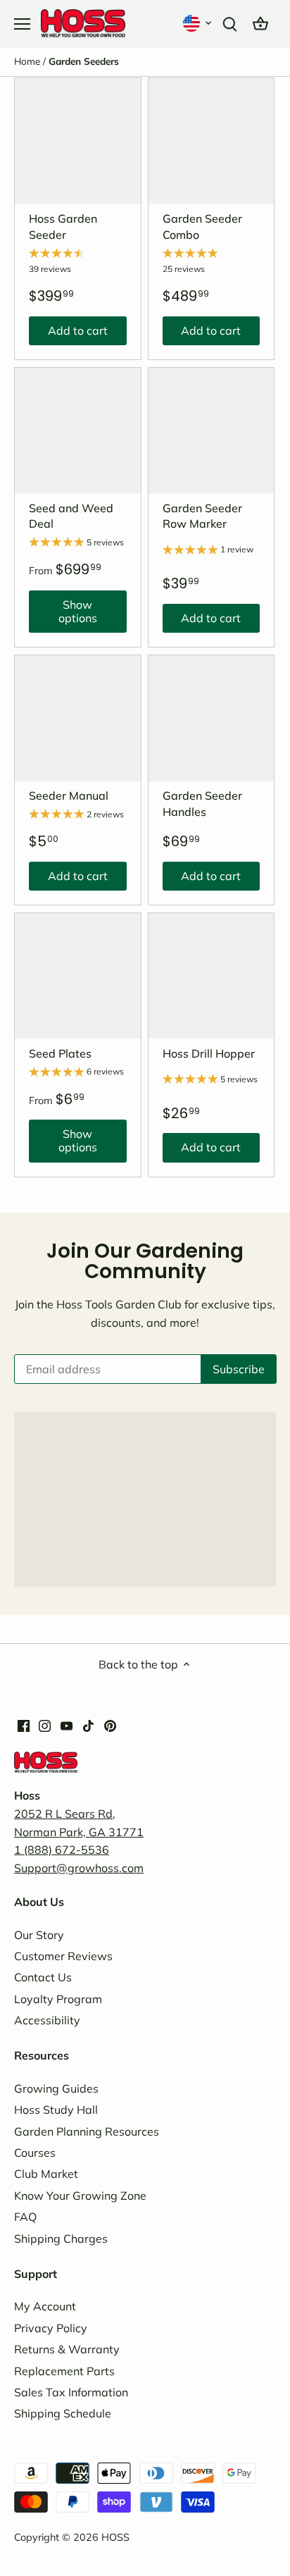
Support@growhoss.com (79, 1868)
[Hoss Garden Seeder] (78, 141)
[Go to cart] (260, 23)
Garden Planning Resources (87, 2131)
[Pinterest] (110, 1724)
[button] (198, 23)
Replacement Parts (64, 2371)
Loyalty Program (58, 1999)
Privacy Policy (51, 2328)
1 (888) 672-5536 (62, 1850)
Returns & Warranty (67, 2349)
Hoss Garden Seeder (63, 226)
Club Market (46, 2174)
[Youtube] (67, 1724)
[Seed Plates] (78, 976)
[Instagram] (45, 1724)
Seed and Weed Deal (71, 516)
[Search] (229, 23)
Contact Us (43, 1977)
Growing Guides (56, 2088)
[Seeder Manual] (78, 718)
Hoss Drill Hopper (209, 1053)
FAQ (25, 2217)
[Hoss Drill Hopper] (212, 976)
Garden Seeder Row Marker (202, 516)
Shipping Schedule (63, 2413)
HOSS (115, 2537)
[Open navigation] (22, 24)
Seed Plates (60, 1053)
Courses (35, 2153)
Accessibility (47, 2020)
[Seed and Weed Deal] (78, 431)
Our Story (39, 1935)
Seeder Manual (69, 795)
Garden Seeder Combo (202, 226)
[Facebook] (24, 1724)
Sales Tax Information (71, 2392)
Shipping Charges (61, 2238)
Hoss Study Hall (56, 2110)
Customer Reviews (63, 1956)
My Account (45, 2306)
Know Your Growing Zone (80, 2196)
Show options (63, 615)
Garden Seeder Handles (202, 803)
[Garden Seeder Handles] (212, 718)
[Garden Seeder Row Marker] (212, 431)
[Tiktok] (88, 1724)
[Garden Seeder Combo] (212, 141)
